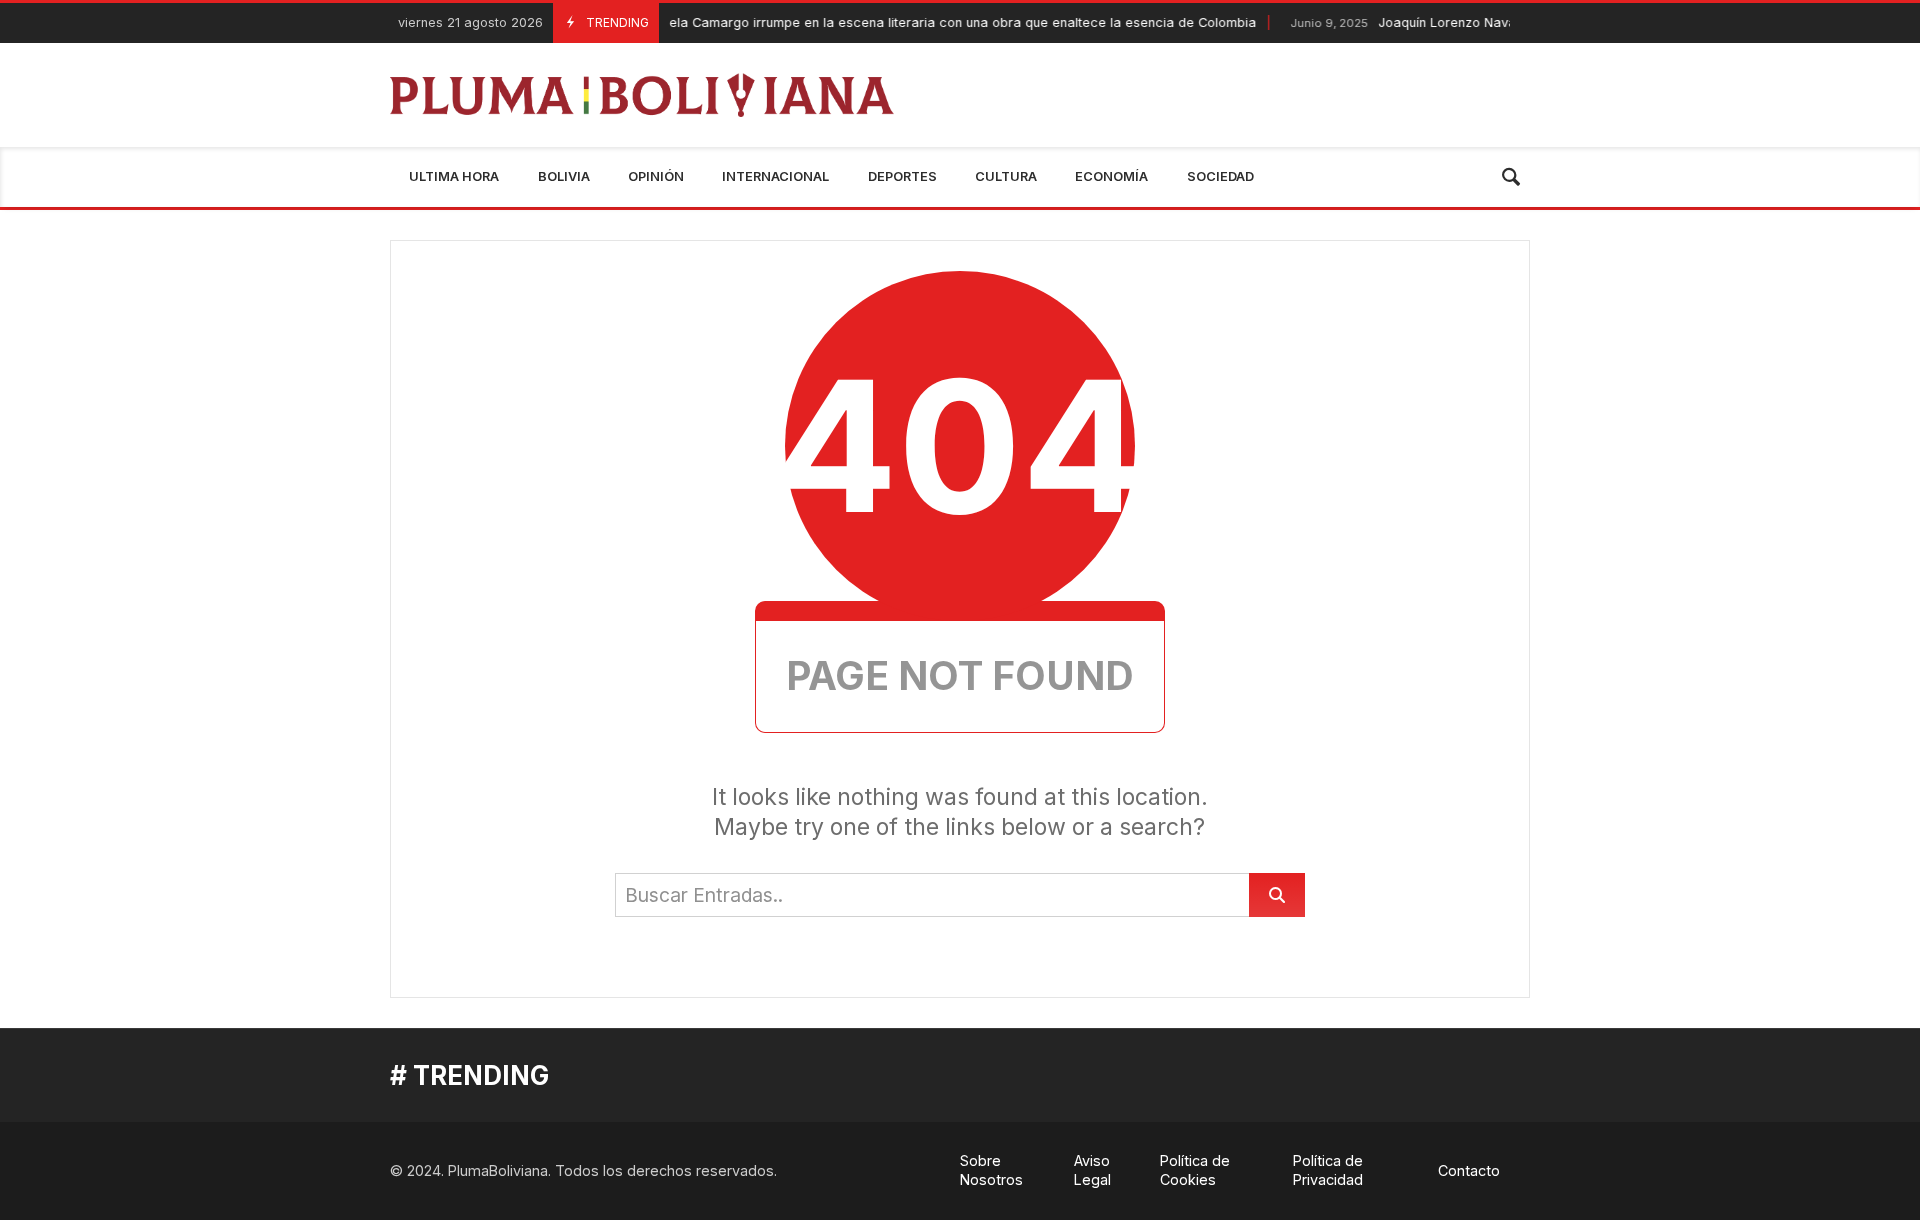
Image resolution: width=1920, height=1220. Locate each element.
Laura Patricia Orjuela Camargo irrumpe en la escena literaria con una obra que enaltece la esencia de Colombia (856, 22)
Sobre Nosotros (991, 1170)
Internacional (775, 176)
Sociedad (1220, 176)
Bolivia (564, 176)
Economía (1111, 176)
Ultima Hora (454, 176)
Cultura (1006, 176)
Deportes (902, 176)
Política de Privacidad (1328, 1170)
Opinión (656, 176)
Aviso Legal (1092, 1170)
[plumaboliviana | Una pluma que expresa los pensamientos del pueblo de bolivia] (642, 95)
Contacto (1469, 1170)
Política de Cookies (1195, 1170)
